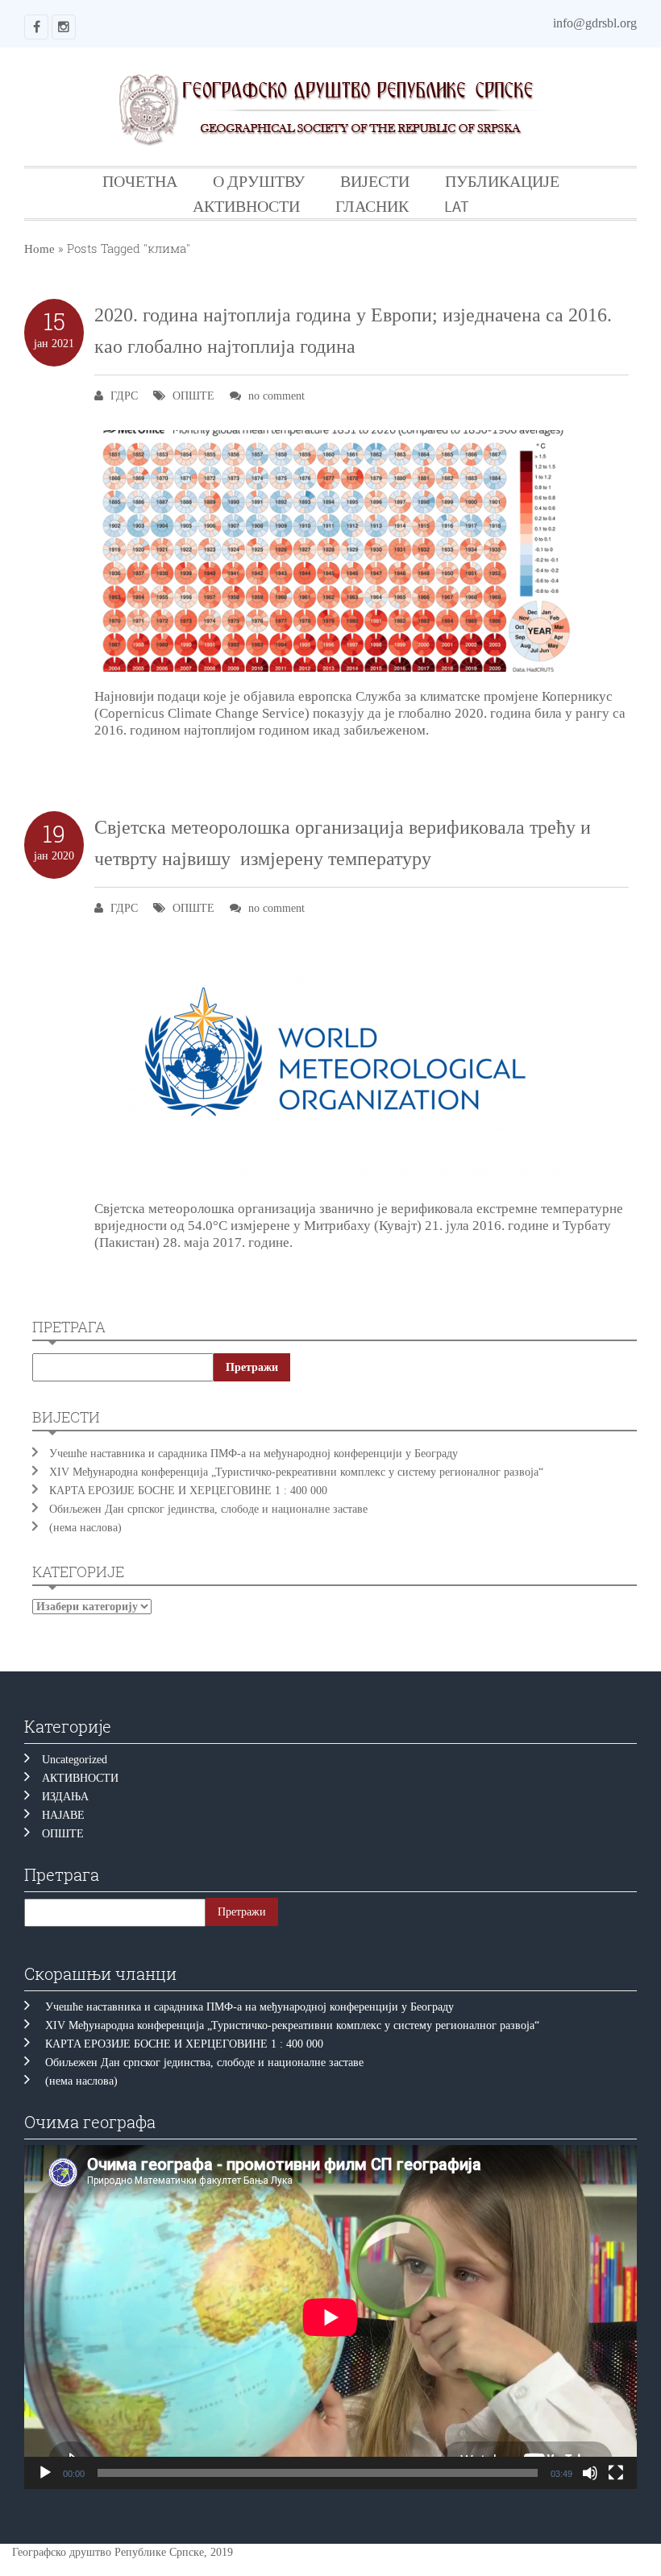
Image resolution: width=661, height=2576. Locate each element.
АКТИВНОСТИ (246, 206)
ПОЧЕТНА (140, 181)
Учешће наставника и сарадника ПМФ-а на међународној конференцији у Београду (254, 1454)
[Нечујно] (590, 2473)
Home (39, 249)
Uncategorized (75, 1760)
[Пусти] (45, 2473)
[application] (330, 2317)
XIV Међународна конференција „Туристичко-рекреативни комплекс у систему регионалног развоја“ (296, 1472)
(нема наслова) (85, 1528)
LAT (457, 206)
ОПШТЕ (193, 396)
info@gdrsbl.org (595, 23)
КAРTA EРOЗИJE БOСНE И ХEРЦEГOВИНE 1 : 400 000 (188, 1491)
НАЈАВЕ (63, 1815)
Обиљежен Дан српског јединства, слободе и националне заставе (212, 1509)
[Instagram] (64, 27)
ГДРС (124, 396)
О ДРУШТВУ (259, 181)
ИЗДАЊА (65, 1797)
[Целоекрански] (616, 2473)
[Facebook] (36, 27)
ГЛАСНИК (372, 206)
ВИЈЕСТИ (375, 181)
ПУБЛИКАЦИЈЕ (502, 181)
